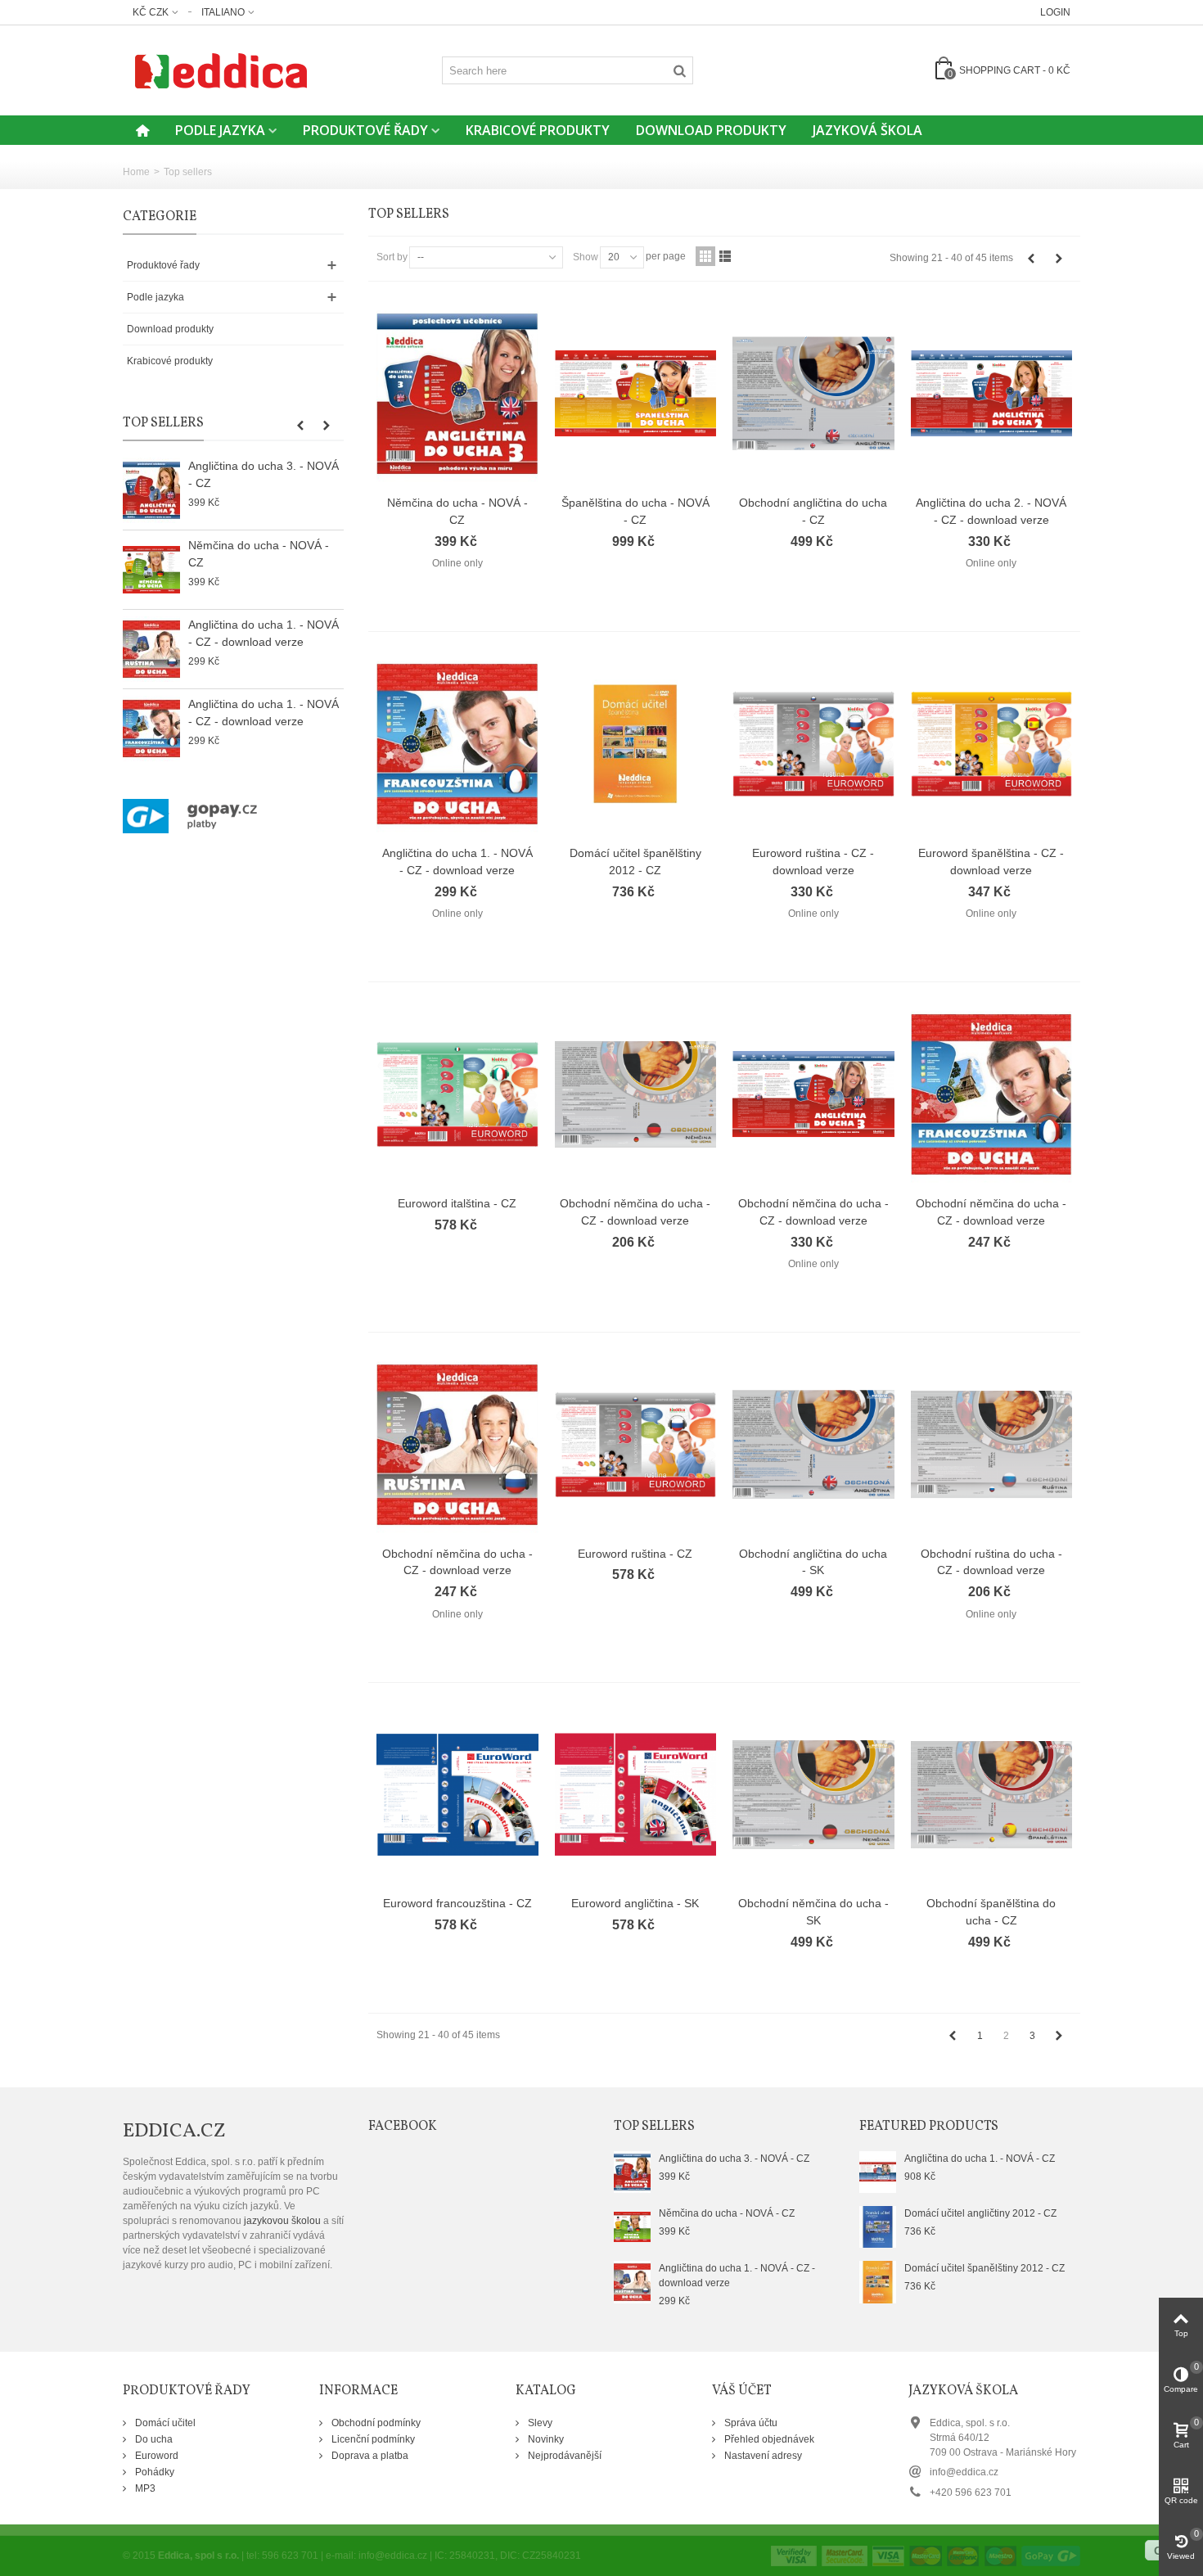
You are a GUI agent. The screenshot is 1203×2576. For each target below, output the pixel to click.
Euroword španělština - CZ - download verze (991, 862)
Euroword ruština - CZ (635, 1554)
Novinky (545, 2439)
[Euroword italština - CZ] (457, 1094)
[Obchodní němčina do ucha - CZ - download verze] (636, 1094)
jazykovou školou (282, 2221)
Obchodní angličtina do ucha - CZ (813, 511)
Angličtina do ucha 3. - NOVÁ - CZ (264, 474)
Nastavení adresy (762, 2456)
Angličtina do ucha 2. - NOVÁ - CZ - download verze (991, 511)
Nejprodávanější (563, 2456)
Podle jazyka (220, 130)
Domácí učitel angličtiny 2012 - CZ (980, 2213)
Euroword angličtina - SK (635, 1903)
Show (586, 257)
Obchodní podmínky (375, 2423)
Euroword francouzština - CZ (457, 1903)
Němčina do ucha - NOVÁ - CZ (259, 554)
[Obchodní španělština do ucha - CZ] (992, 1795)
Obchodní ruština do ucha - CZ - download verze (991, 1562)
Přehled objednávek (768, 2439)
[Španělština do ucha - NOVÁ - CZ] (636, 394)
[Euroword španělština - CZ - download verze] (992, 744)
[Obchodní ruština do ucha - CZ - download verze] (992, 1445)
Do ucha (153, 2439)
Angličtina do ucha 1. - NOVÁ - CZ (980, 2159)
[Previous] (1031, 259)
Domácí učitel (164, 2423)
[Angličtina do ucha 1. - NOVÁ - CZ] (878, 2171)
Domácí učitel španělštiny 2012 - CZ (635, 862)
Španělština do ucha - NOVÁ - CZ (635, 511)
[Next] (1059, 259)
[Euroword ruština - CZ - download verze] (813, 744)
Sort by (392, 257)
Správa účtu (750, 2423)
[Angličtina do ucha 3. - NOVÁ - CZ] (151, 490)
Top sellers (163, 423)
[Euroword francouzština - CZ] (457, 1795)
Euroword (155, 2456)
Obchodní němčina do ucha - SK (813, 1912)
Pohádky (153, 2472)
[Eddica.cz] (221, 70)
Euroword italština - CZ (457, 1203)
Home (136, 172)
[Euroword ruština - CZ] (636, 1445)
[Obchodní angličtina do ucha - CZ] (813, 394)
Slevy (539, 2423)
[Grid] (705, 256)
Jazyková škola (867, 130)
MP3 (144, 2488)
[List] (725, 256)
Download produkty (711, 130)
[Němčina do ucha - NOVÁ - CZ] (151, 570)
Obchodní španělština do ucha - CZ (991, 1912)
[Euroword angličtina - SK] (636, 1795)
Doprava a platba (369, 2456)
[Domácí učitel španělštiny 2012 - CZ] (636, 744)
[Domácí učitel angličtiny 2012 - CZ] (878, 2226)
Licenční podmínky (372, 2439)
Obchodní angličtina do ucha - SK (813, 1562)
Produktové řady (365, 130)
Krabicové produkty (538, 130)
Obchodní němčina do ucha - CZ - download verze (635, 1212)
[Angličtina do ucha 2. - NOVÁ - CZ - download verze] (992, 394)
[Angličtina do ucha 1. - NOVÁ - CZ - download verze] (151, 649)
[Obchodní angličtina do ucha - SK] (813, 1445)
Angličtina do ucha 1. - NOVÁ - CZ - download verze (264, 633)
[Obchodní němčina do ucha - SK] (813, 1795)
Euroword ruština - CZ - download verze (813, 862)
